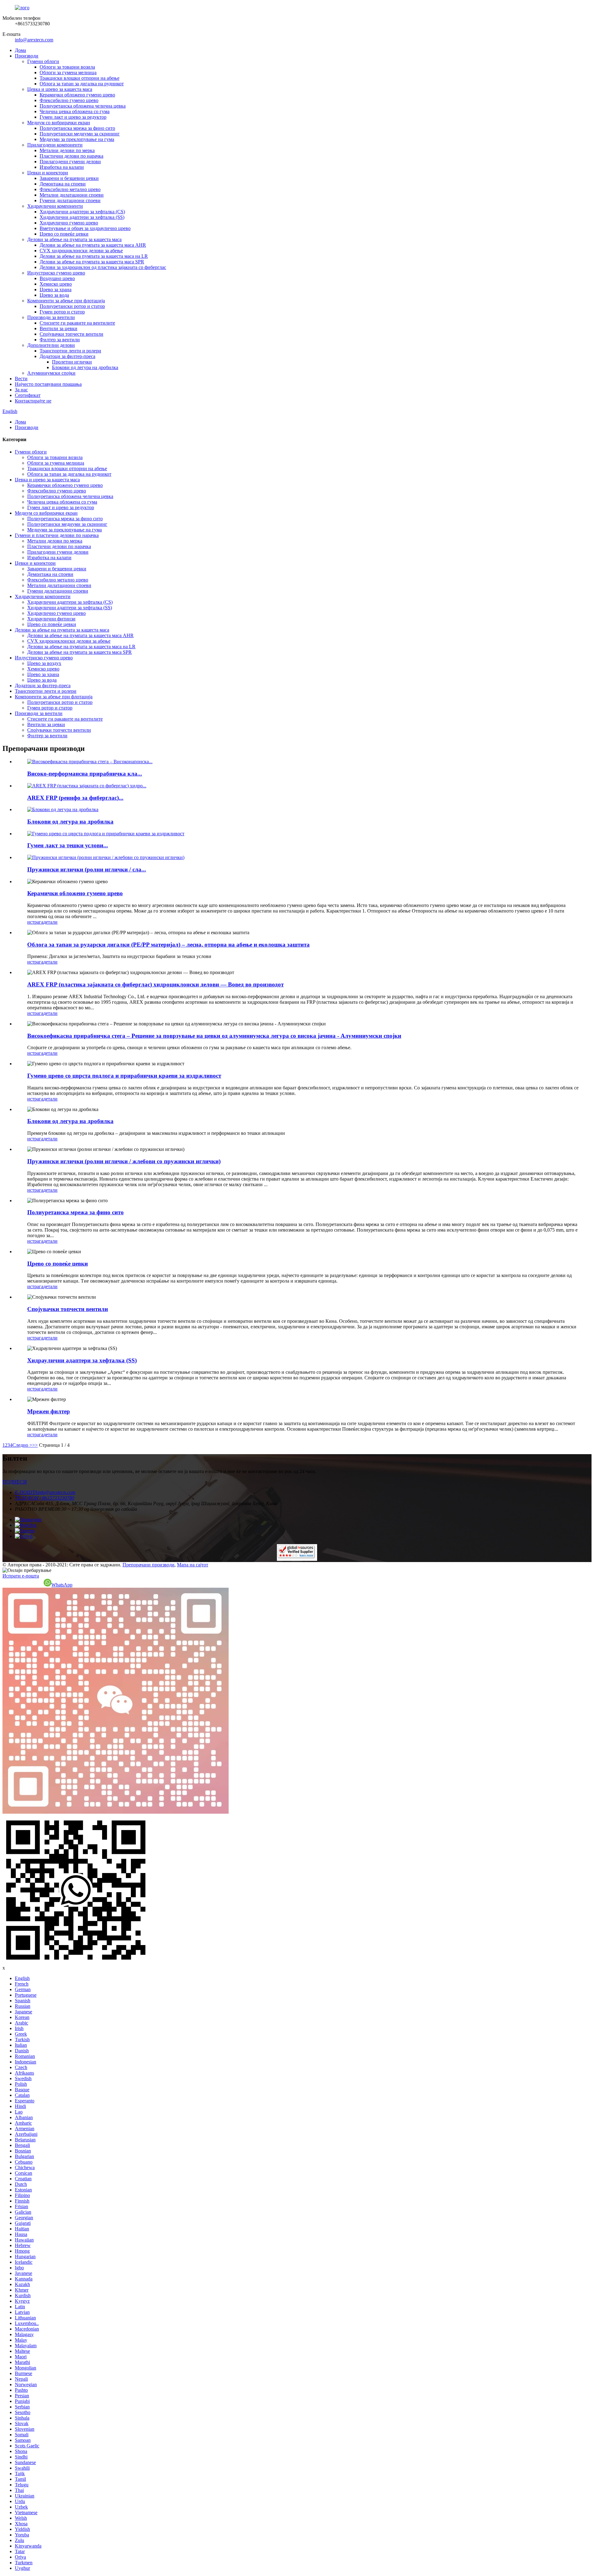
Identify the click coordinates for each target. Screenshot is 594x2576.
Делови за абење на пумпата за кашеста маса (74, 239)
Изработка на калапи (62, 167)
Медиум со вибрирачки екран (59, 123)
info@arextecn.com (34, 40)
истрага (35, 922)
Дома (20, 50)
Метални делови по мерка (67, 150)
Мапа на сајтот (193, 1565)
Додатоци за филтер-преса (67, 356)
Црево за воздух (44, 663)
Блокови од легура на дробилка (85, 367)
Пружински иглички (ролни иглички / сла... (87, 869)
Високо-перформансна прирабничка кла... (85, 774)
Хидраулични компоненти (55, 206)
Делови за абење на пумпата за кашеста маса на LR (94, 256)
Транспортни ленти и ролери (70, 351)
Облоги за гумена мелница (68, 72)
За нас (21, 390)
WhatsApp (62, 1585)
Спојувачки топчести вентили (71, 334)
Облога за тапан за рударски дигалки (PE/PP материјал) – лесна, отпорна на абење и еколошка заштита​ (168, 945)
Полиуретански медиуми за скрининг (80, 134)
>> (35, 1445)
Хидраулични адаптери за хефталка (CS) (82, 212)
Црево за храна (56, 290)
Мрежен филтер (49, 1411)
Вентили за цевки (58, 328)
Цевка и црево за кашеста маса (60, 89)
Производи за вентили (51, 317)
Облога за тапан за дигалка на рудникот (82, 84)
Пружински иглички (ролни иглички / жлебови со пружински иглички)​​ (124, 1161)
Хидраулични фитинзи (51, 619)
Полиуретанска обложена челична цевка (83, 106)
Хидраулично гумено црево (69, 223)
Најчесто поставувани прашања (48, 384)
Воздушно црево (57, 278)
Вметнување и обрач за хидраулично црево (85, 228)
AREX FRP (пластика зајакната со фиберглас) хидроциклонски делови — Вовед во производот (155, 984)
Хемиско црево (56, 284)
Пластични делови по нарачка (71, 156)
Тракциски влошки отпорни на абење (80, 78)
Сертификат (28, 395)
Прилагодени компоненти (55, 145)
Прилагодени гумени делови (70, 162)
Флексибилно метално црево (70, 189)
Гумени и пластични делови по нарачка (57, 535)
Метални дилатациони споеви (72, 195)
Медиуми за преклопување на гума (77, 139)
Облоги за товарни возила (67, 67)
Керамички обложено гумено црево (77, 95)
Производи (27, 56)
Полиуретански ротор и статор (72, 306)
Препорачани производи (148, 1565)
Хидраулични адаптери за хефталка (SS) (82, 217)
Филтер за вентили (60, 340)
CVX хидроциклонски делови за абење (81, 251)
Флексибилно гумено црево (69, 100)
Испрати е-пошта (21, 1576)
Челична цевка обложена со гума (75, 111)
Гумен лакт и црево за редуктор (73, 117)
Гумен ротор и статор (62, 312)
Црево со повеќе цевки (64, 234)
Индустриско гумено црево (56, 273)
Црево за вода (54, 295)
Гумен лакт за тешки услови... (68, 845)
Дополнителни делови (51, 345)
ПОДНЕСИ (15, 1482)
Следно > (22, 1445)
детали (50, 922)
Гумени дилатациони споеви (70, 200)
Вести (21, 379)
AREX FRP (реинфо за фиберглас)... (75, 798)
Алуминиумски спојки (51, 373)
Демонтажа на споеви (63, 184)
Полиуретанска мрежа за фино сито (77, 128)
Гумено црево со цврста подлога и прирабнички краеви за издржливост (124, 1076)
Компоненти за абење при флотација (66, 301)
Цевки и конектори (48, 173)
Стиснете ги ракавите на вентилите (77, 323)
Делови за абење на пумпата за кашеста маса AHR (93, 245)
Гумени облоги (43, 61)
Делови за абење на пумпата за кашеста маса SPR (92, 262)
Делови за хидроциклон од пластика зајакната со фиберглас (103, 267)
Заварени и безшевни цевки (69, 178)
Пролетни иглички (72, 362)
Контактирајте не (33, 401)
